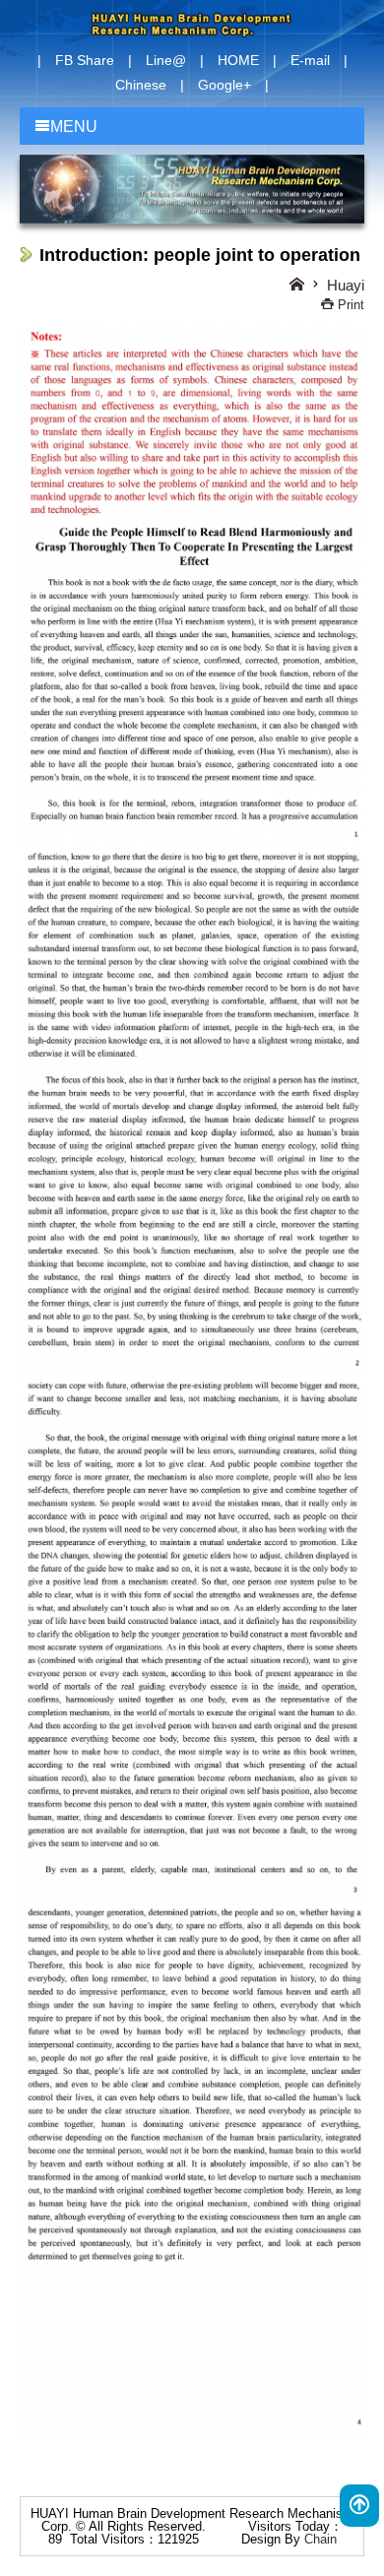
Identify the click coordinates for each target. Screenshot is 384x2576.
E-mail (310, 60)
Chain (320, 2539)
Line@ (166, 60)
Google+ (224, 85)
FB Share (85, 60)
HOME (238, 60)
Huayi (346, 285)
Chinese (141, 85)
